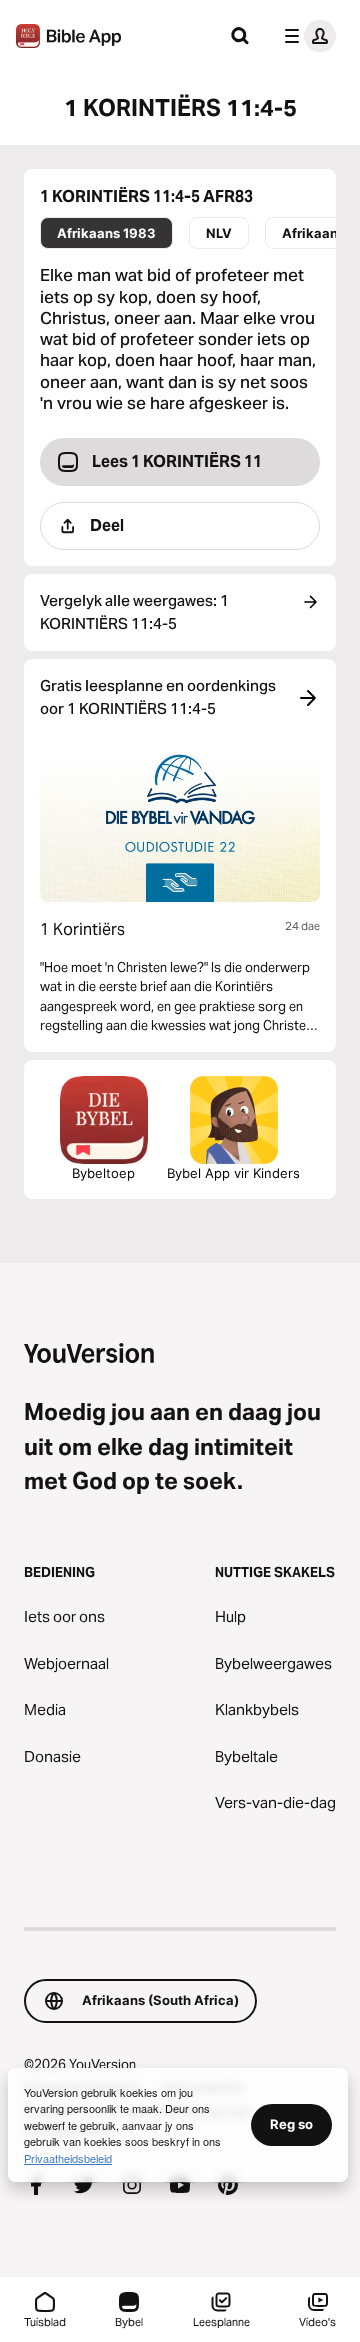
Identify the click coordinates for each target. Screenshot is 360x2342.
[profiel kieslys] (306, 36)
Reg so (291, 2124)
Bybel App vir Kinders (233, 1173)
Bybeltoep (103, 1173)
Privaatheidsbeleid (68, 2158)
